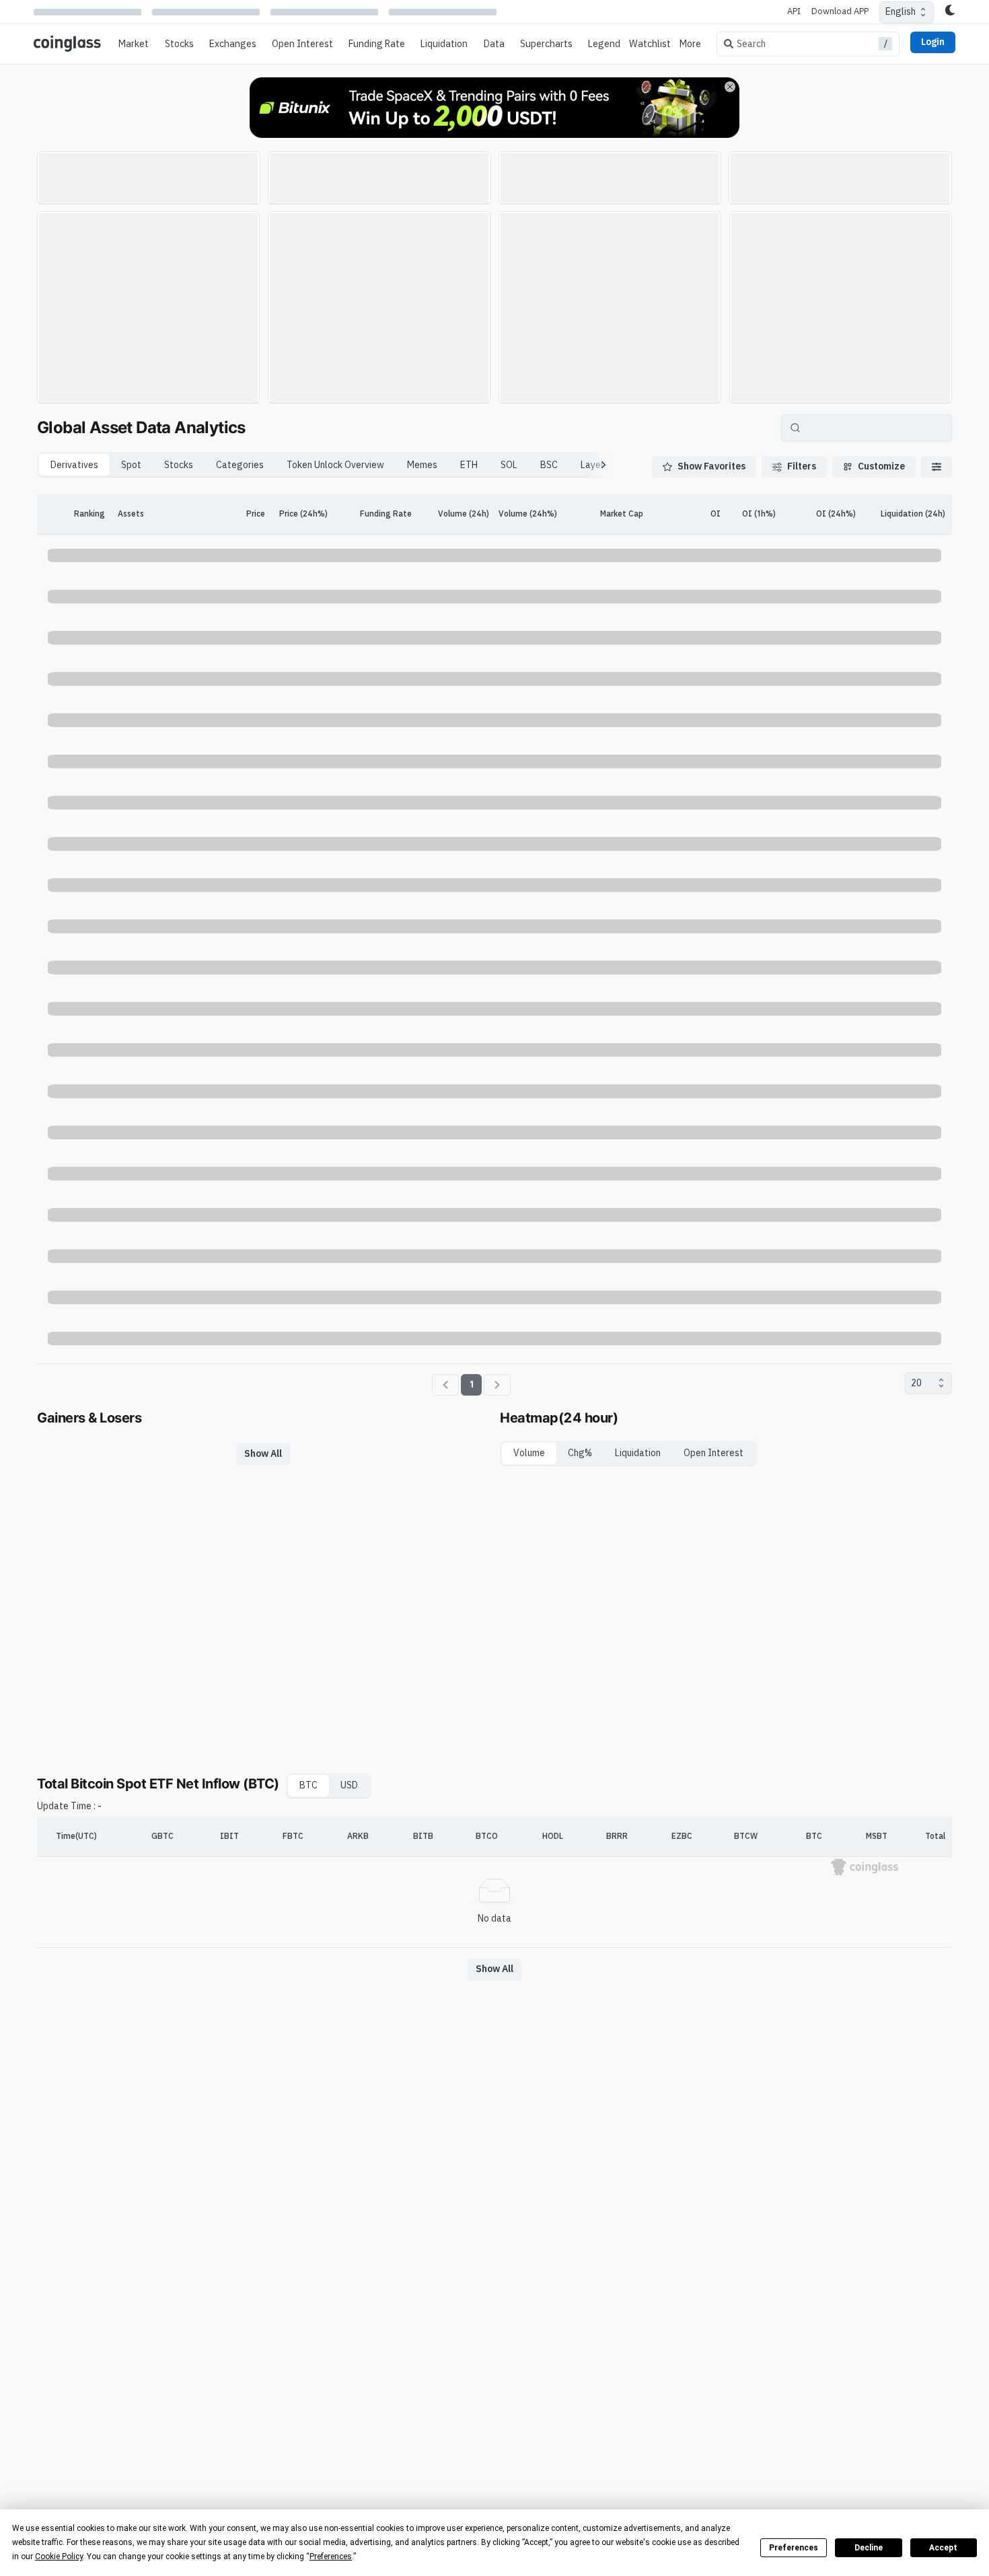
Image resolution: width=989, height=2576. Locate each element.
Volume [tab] (529, 1453)
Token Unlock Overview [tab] (335, 465)
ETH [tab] (469, 465)
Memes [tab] (422, 465)
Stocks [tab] (179, 465)
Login (933, 42)
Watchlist (650, 44)
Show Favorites (711, 466)
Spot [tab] (131, 465)
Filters (802, 466)
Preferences (794, 2548)
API (794, 11)
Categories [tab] (240, 465)
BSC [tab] (549, 465)
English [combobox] (901, 11)
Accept (943, 2548)
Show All (263, 1453)
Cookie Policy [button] (59, 2556)
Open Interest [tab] (713, 1453)
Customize (881, 466)
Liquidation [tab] (638, 1453)
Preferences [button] (331, 2556)
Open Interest (302, 44)
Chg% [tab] (580, 1453)
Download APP (840, 11)
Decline (869, 2548)
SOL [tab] (509, 465)
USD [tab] (349, 1785)
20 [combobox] (916, 1383)
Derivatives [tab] (74, 465)
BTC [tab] (308, 1785)
